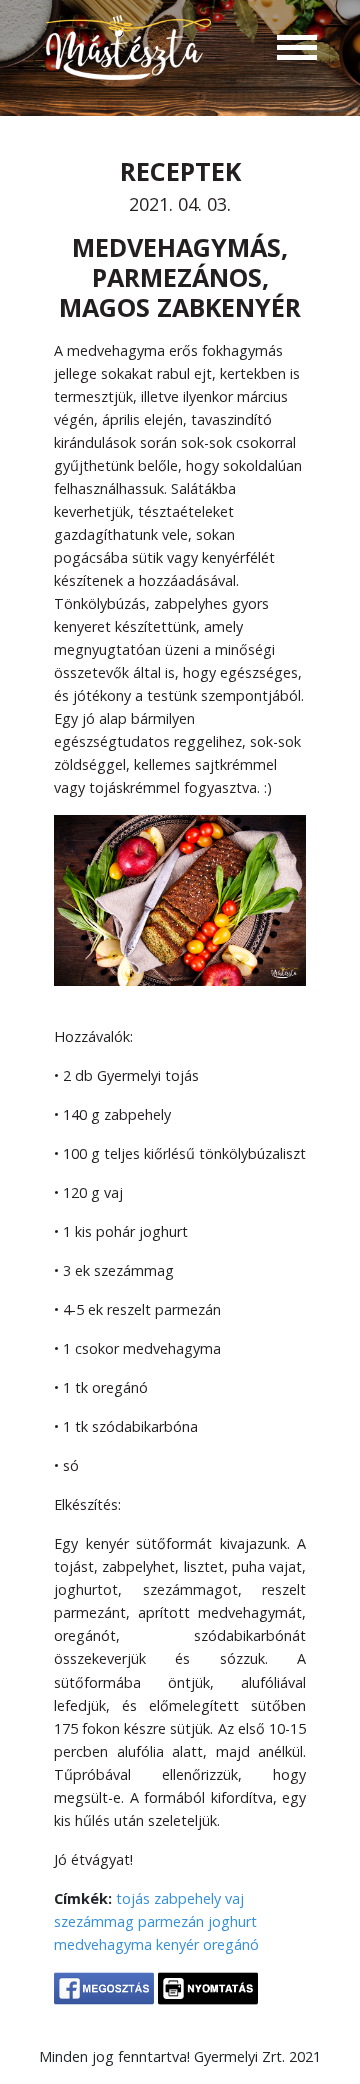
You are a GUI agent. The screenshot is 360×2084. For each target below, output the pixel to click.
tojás (133, 1898)
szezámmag (94, 1921)
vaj (234, 1898)
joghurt (232, 1921)
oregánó (231, 1944)
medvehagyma (103, 1944)
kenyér (177, 1944)
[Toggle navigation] (297, 50)
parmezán (171, 1921)
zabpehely (187, 1898)
